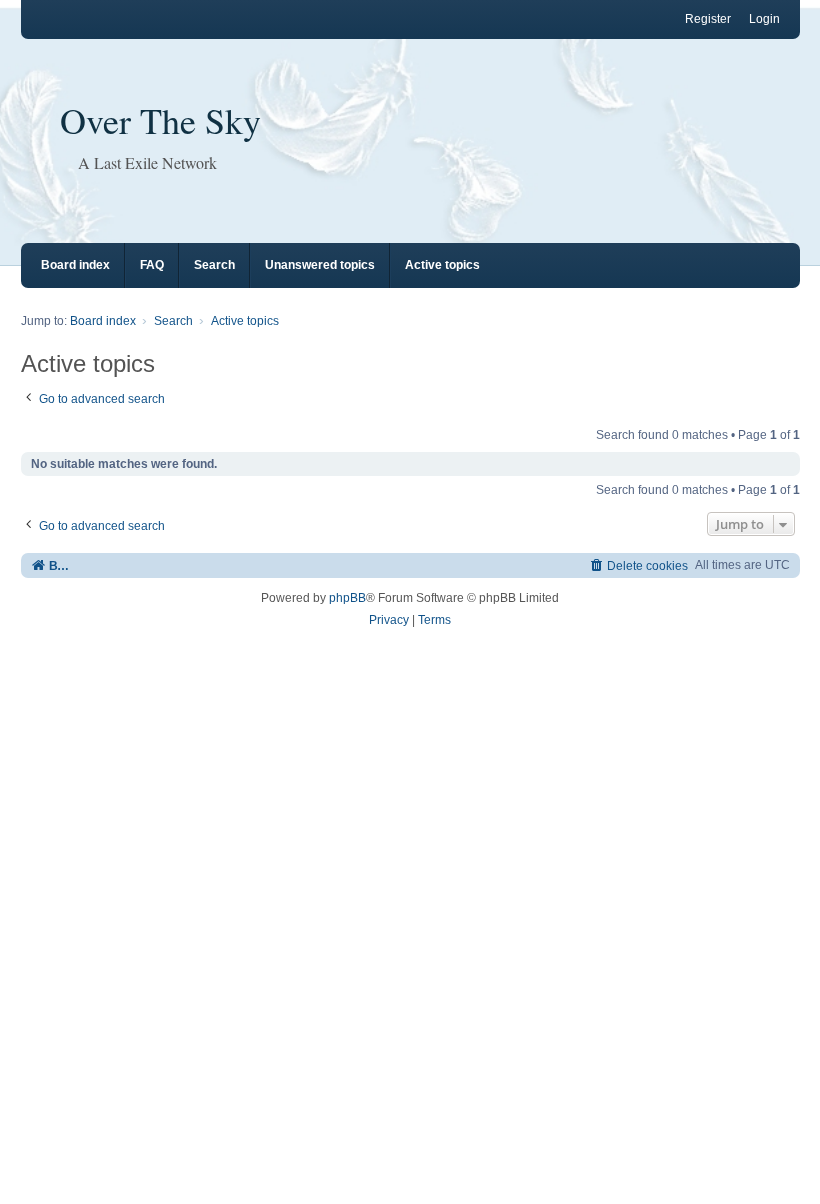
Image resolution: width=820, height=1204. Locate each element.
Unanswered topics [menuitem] (320, 265)
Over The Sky (160, 120)
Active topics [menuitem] (442, 265)
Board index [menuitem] (75, 265)
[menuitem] (638, 565)
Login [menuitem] (764, 19)
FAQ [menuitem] (152, 265)
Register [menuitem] (708, 19)
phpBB (347, 598)
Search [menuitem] (214, 265)
